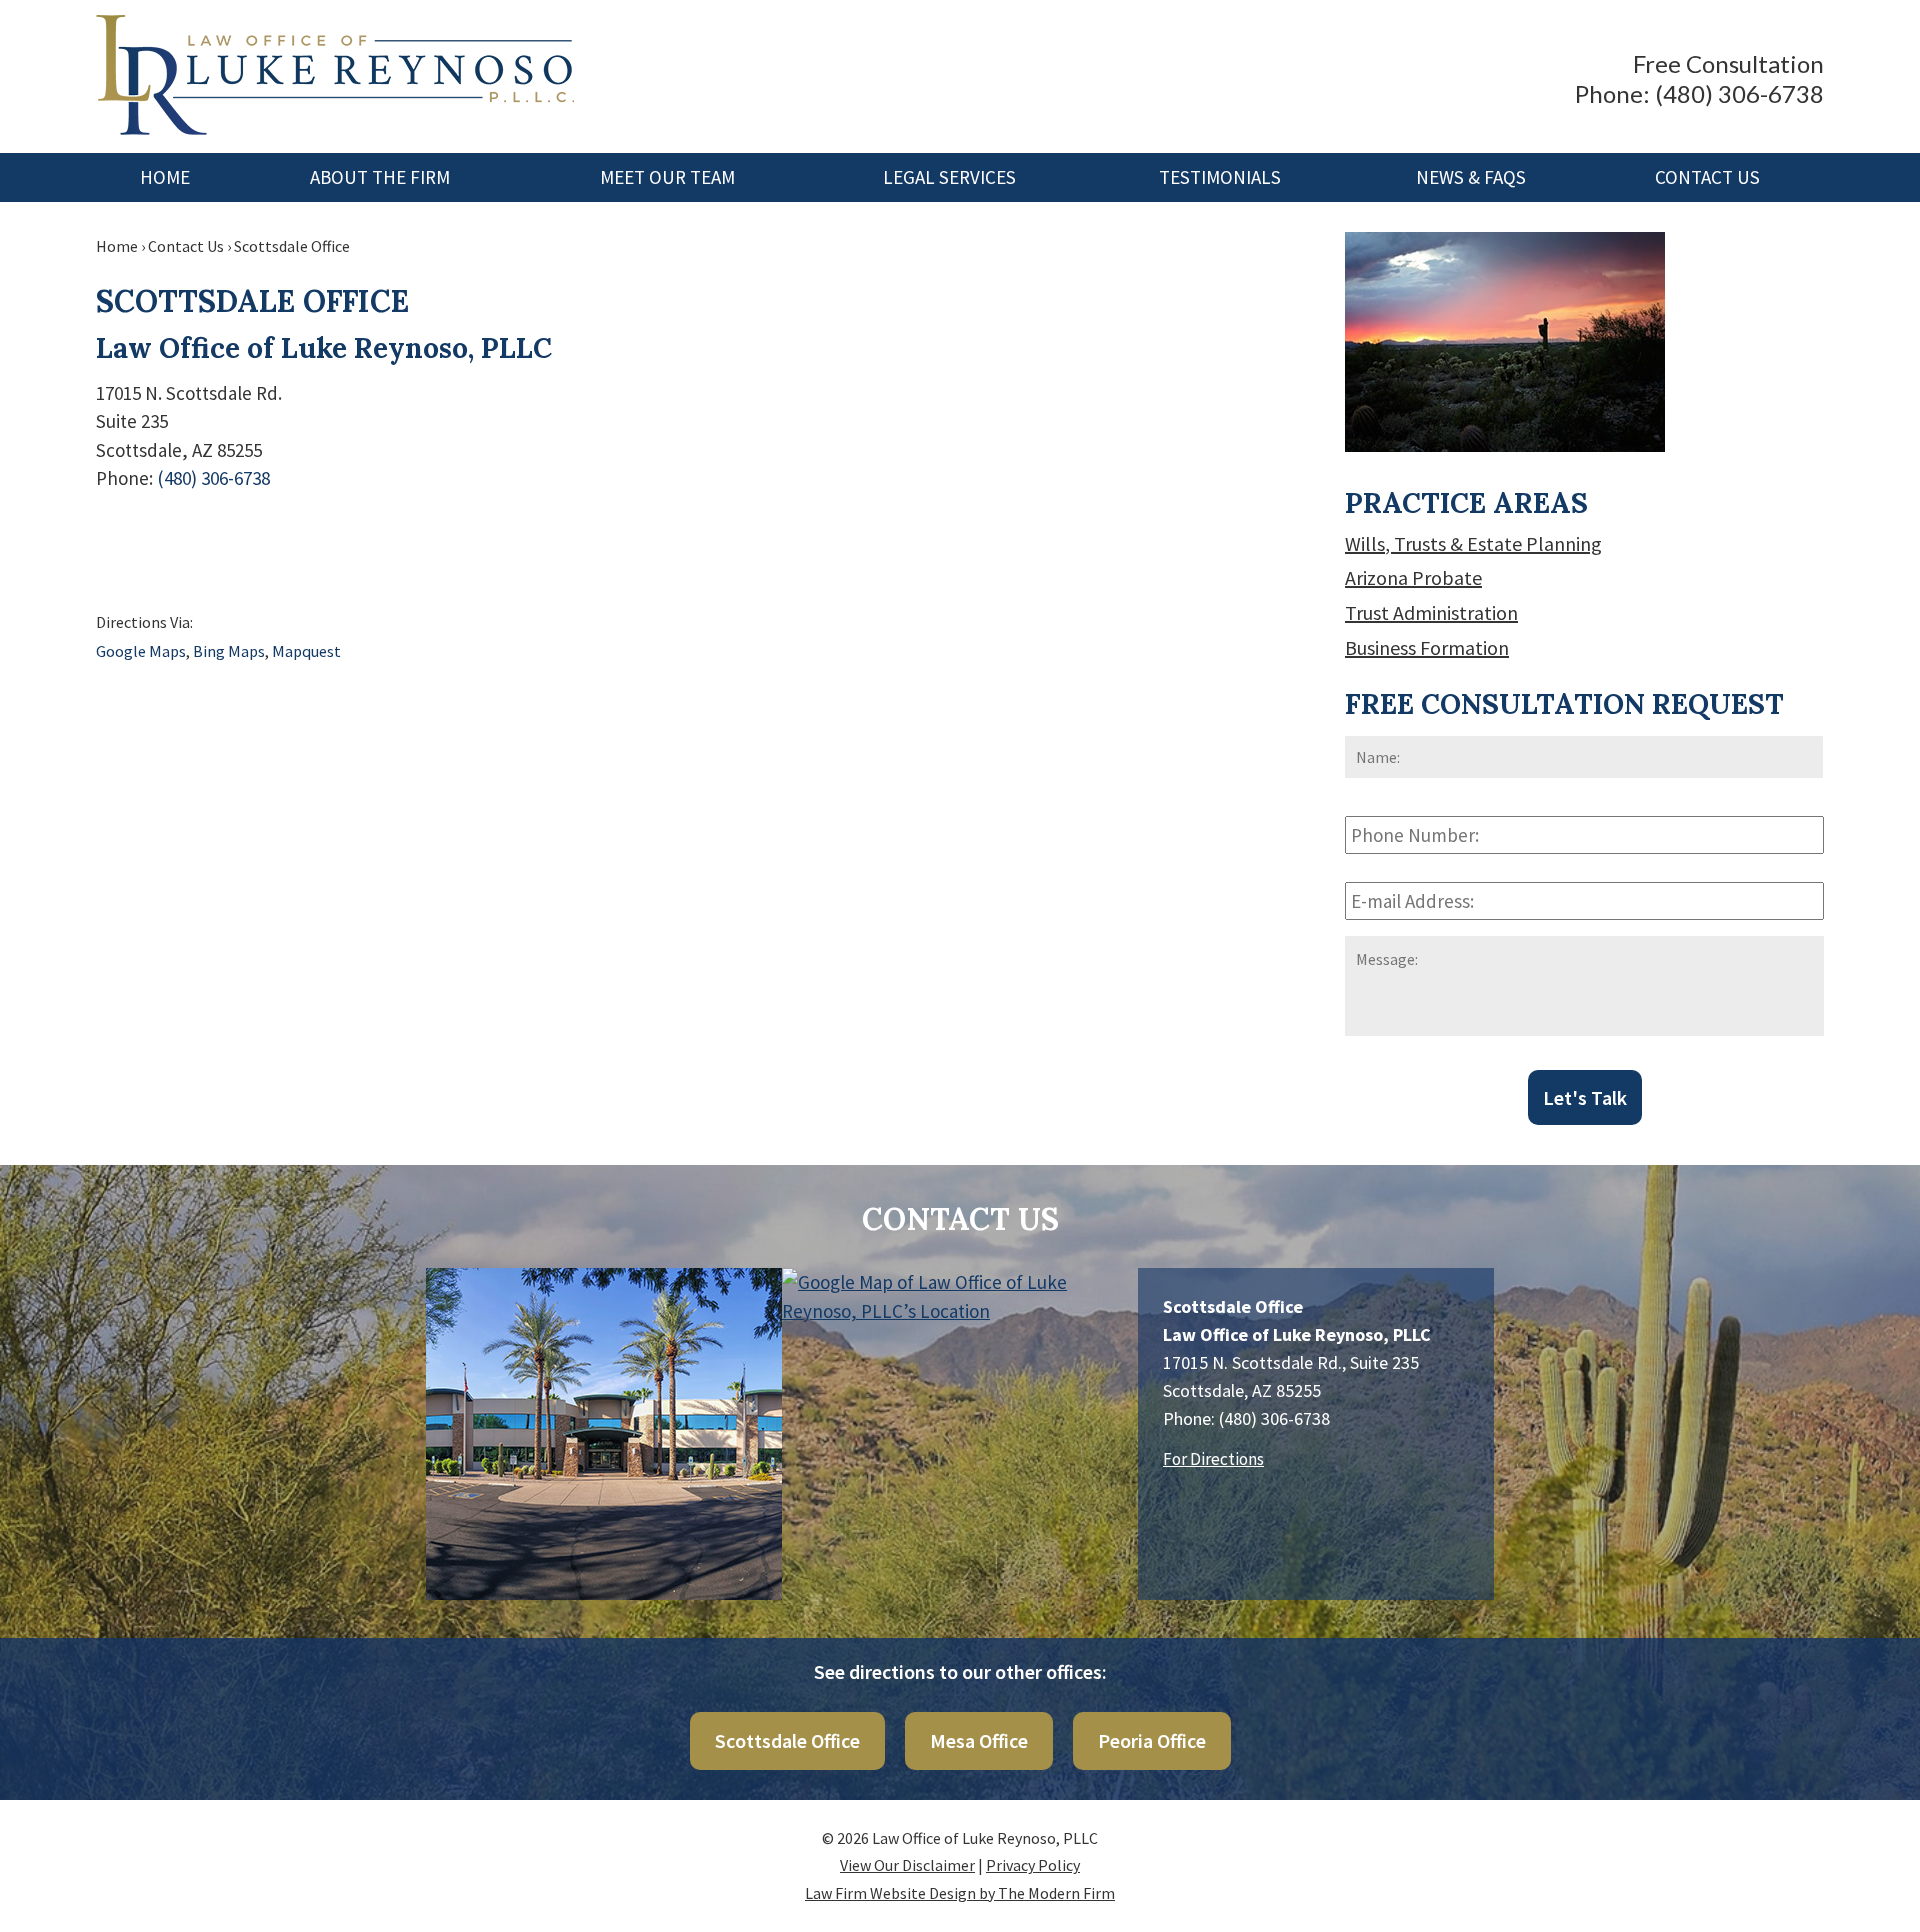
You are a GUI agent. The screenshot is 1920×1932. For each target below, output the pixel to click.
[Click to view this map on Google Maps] (960, 1368)
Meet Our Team (667, 177)
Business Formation (1427, 647)
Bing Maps (229, 651)
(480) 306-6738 (1739, 93)
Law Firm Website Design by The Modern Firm (960, 1893)
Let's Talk (1585, 1097)
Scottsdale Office (787, 1740)
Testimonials (1220, 177)
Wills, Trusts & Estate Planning (1473, 543)
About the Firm (380, 177)
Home (165, 177)
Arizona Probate (1413, 577)
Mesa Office (979, 1740)
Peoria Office (1152, 1740)
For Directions (1213, 1459)
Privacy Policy (1033, 1865)
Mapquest (306, 651)
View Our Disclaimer (907, 1865)
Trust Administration (1431, 612)
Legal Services (949, 177)
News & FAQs (1471, 177)
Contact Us (1707, 177)
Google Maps (141, 651)
